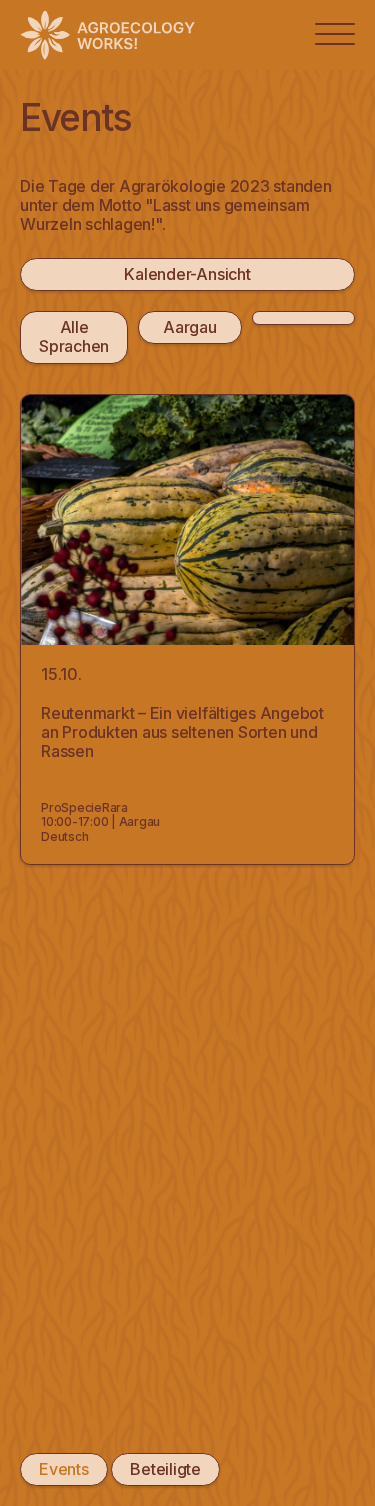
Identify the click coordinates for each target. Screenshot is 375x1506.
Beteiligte (165, 1469)
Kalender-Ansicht (187, 274)
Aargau (190, 327)
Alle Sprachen (74, 336)
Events (64, 1469)
